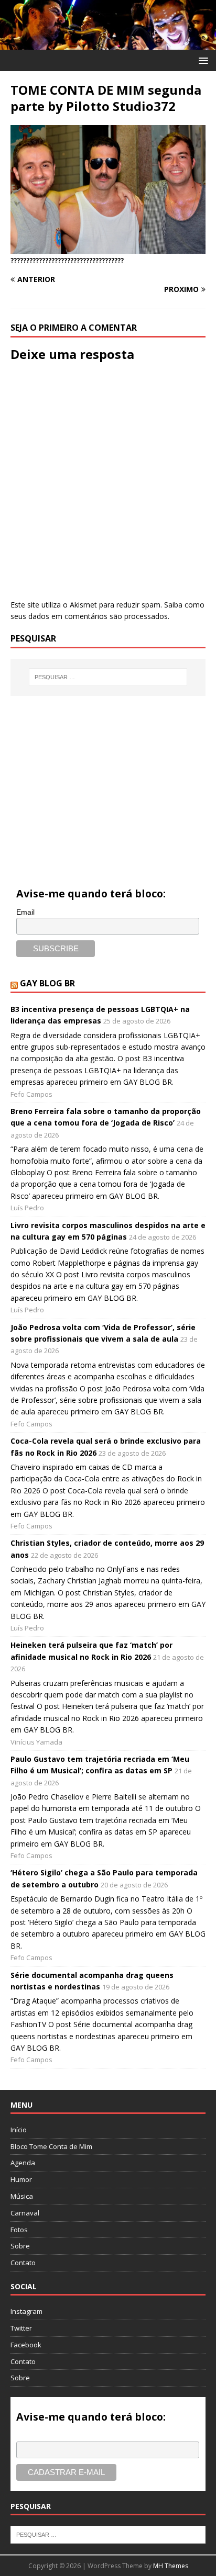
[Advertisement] (108, 780)
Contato (23, 2263)
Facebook (26, 2345)
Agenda (23, 2163)
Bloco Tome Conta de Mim (51, 2146)
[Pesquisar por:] (108, 677)
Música (22, 2196)
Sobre (20, 2246)
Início (19, 2130)
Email (25, 912)
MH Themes (171, 2566)
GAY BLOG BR (47, 983)
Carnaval (25, 2213)
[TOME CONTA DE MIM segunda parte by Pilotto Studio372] (108, 248)
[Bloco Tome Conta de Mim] (108, 44)
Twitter (21, 2328)
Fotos (19, 2230)
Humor (21, 2179)
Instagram (26, 2311)
